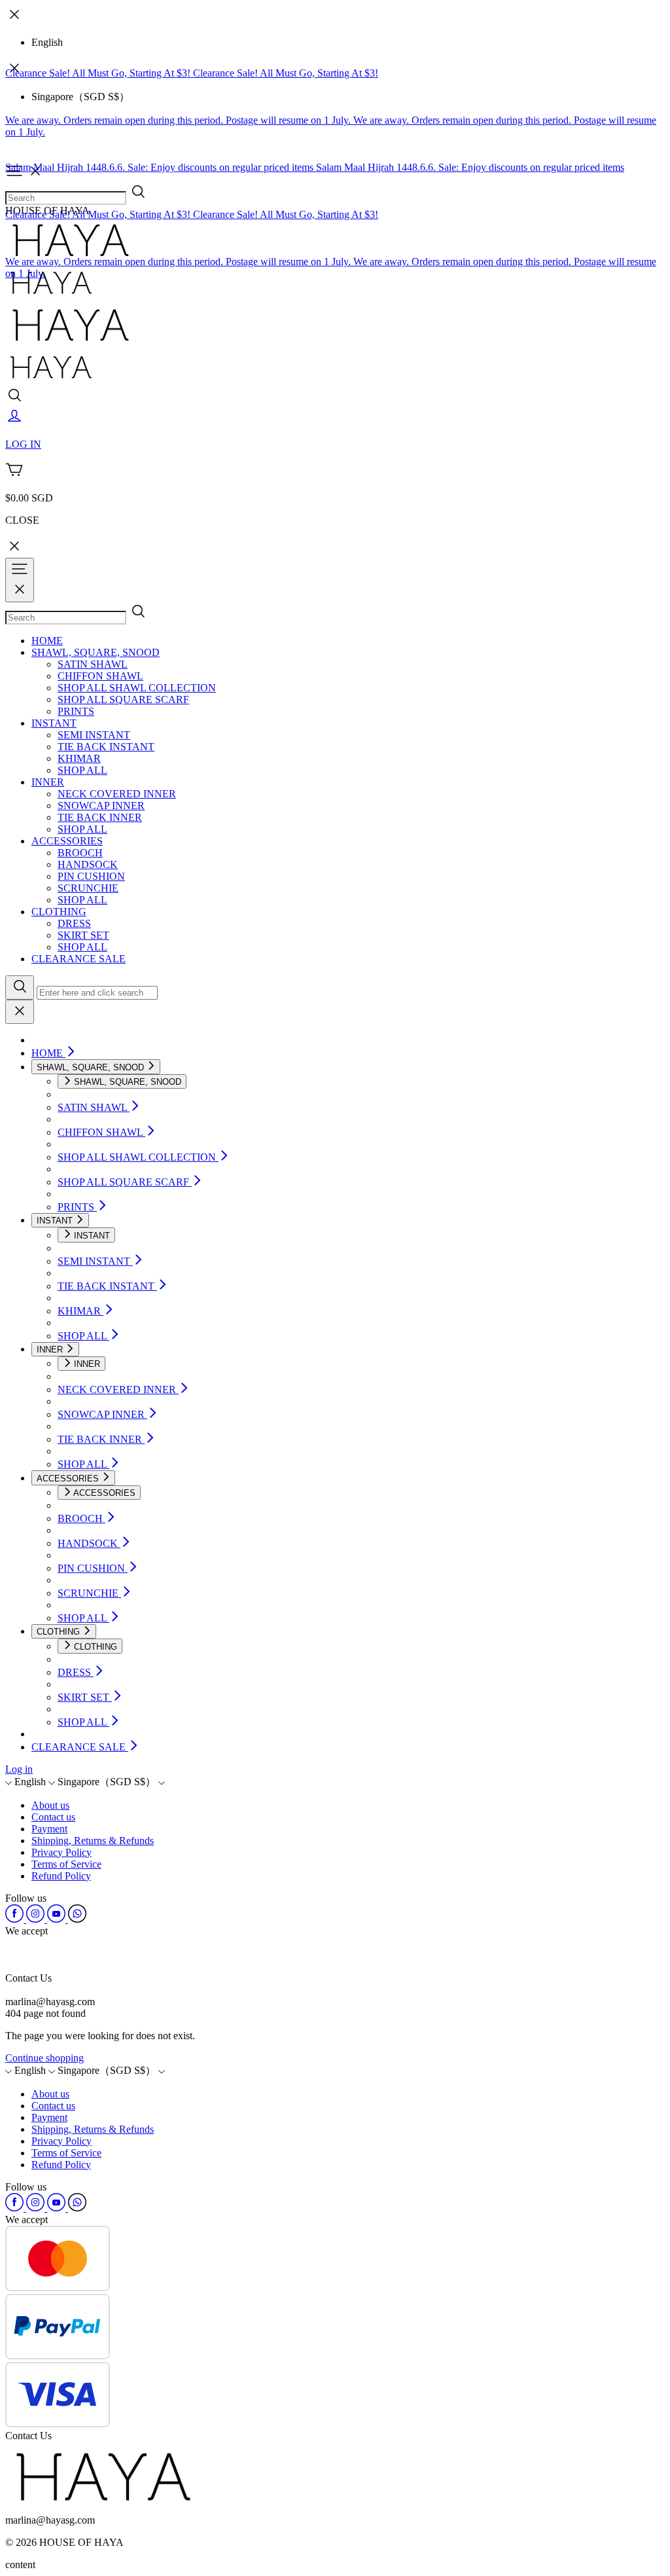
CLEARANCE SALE (79, 959)
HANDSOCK (88, 864)
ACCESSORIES (67, 841)
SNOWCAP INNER (101, 806)
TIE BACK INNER (100, 817)
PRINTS (76, 711)
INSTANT (54, 723)
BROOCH (80, 853)
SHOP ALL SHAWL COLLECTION (137, 688)
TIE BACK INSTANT (106, 747)
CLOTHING (59, 912)
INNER (48, 782)
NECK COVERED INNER (117, 794)
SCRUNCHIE (88, 888)
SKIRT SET (83, 935)
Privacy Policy (62, 1852)
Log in (19, 1769)
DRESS (74, 923)
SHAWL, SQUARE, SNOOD (96, 652)
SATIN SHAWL (93, 664)
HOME (47, 641)
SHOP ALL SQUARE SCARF (123, 699)
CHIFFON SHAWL (100, 676)
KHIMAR (79, 758)
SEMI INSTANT (94, 735)
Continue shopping (44, 2058)
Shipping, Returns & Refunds (93, 1841)
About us (50, 1805)
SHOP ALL (82, 770)
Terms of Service (66, 1864)
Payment (49, 1829)
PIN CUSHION (91, 876)
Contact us (53, 1817)
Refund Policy (61, 1876)
